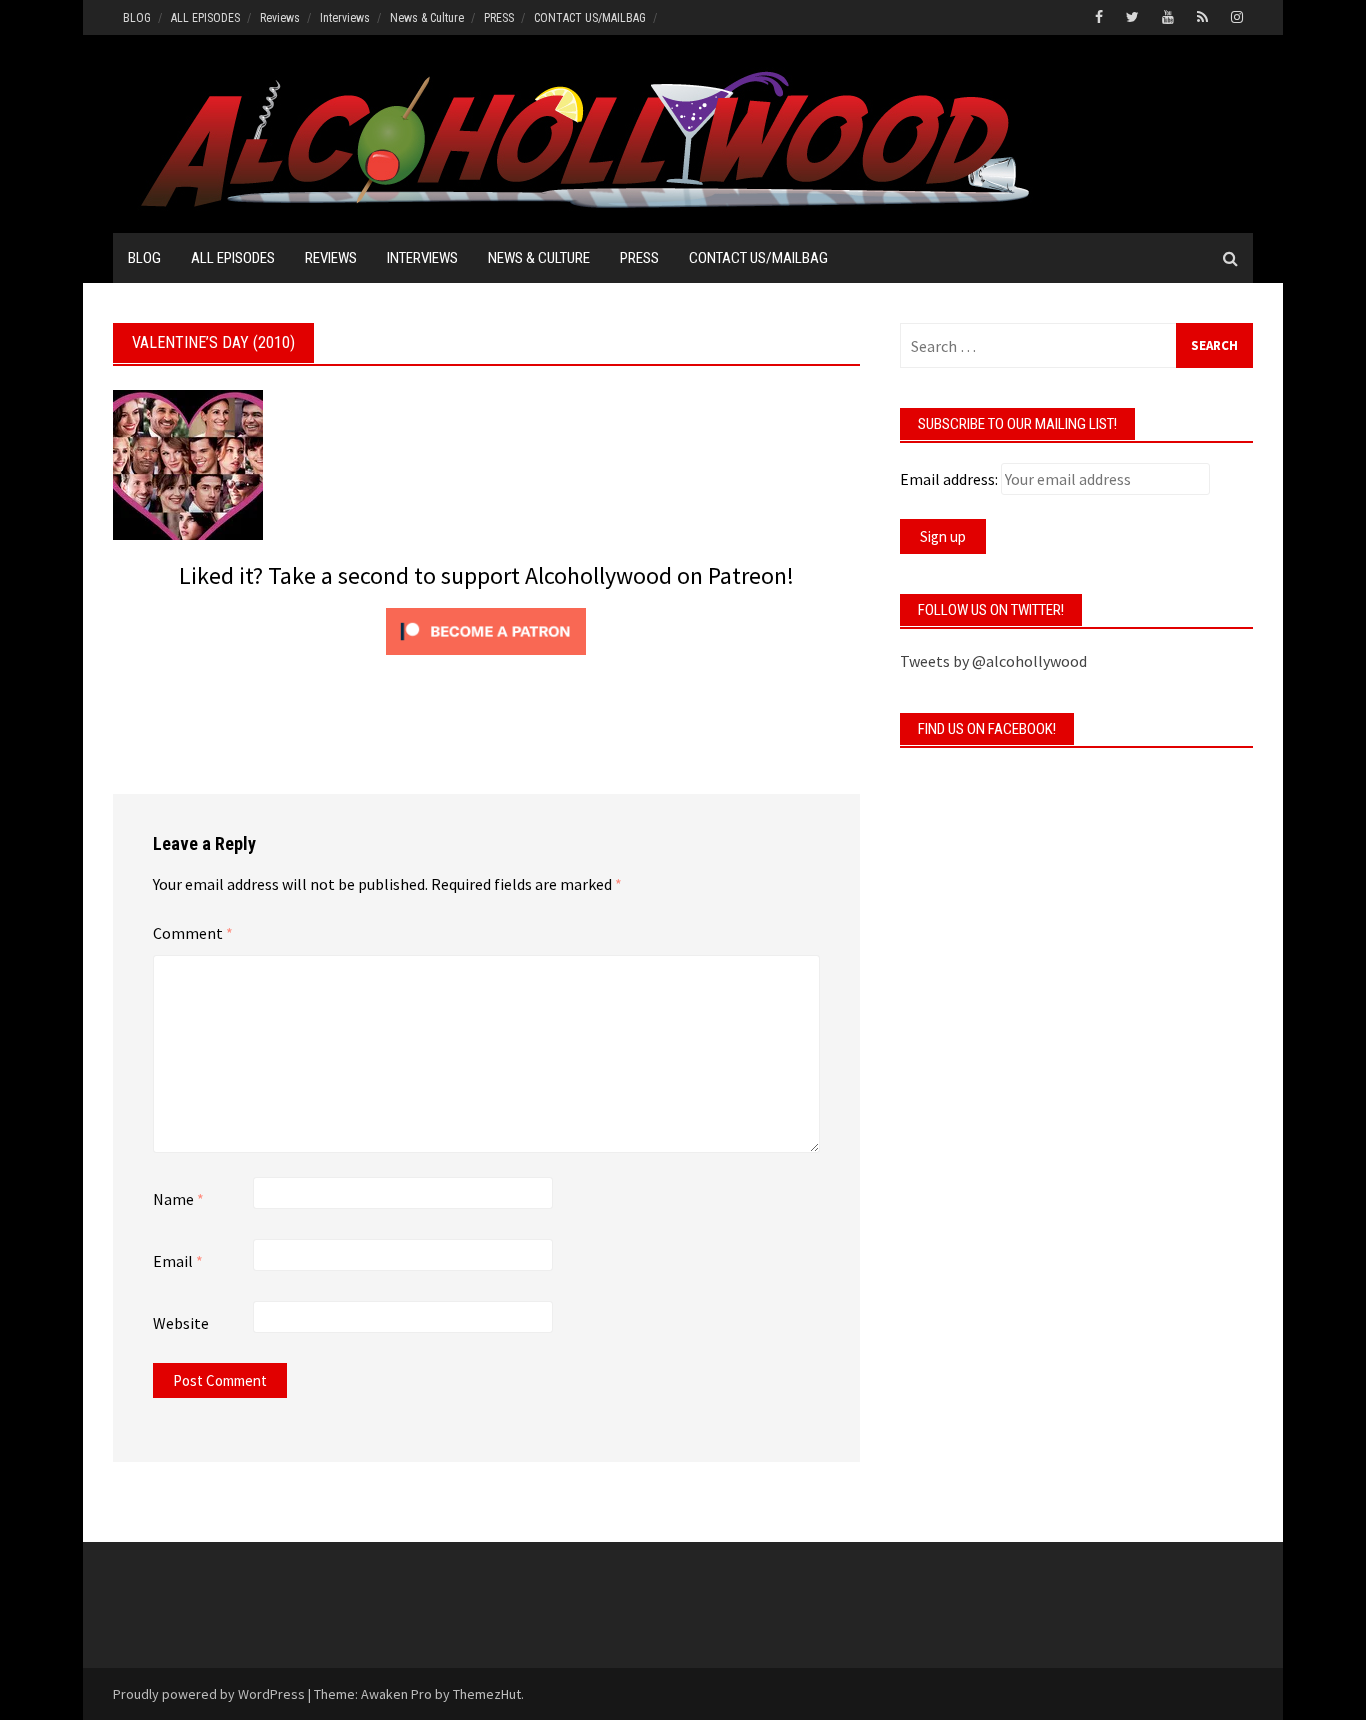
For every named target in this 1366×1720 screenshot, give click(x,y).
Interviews (345, 18)
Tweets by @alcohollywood (993, 661)
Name (178, 1199)
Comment (193, 933)
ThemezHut (487, 1694)
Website (181, 1323)
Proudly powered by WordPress (209, 1694)
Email (178, 1261)
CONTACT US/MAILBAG (590, 18)
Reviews (280, 18)
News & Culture (427, 18)
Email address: (949, 479)
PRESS (499, 18)
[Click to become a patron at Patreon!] (486, 629)
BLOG (137, 18)
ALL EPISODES (205, 18)
